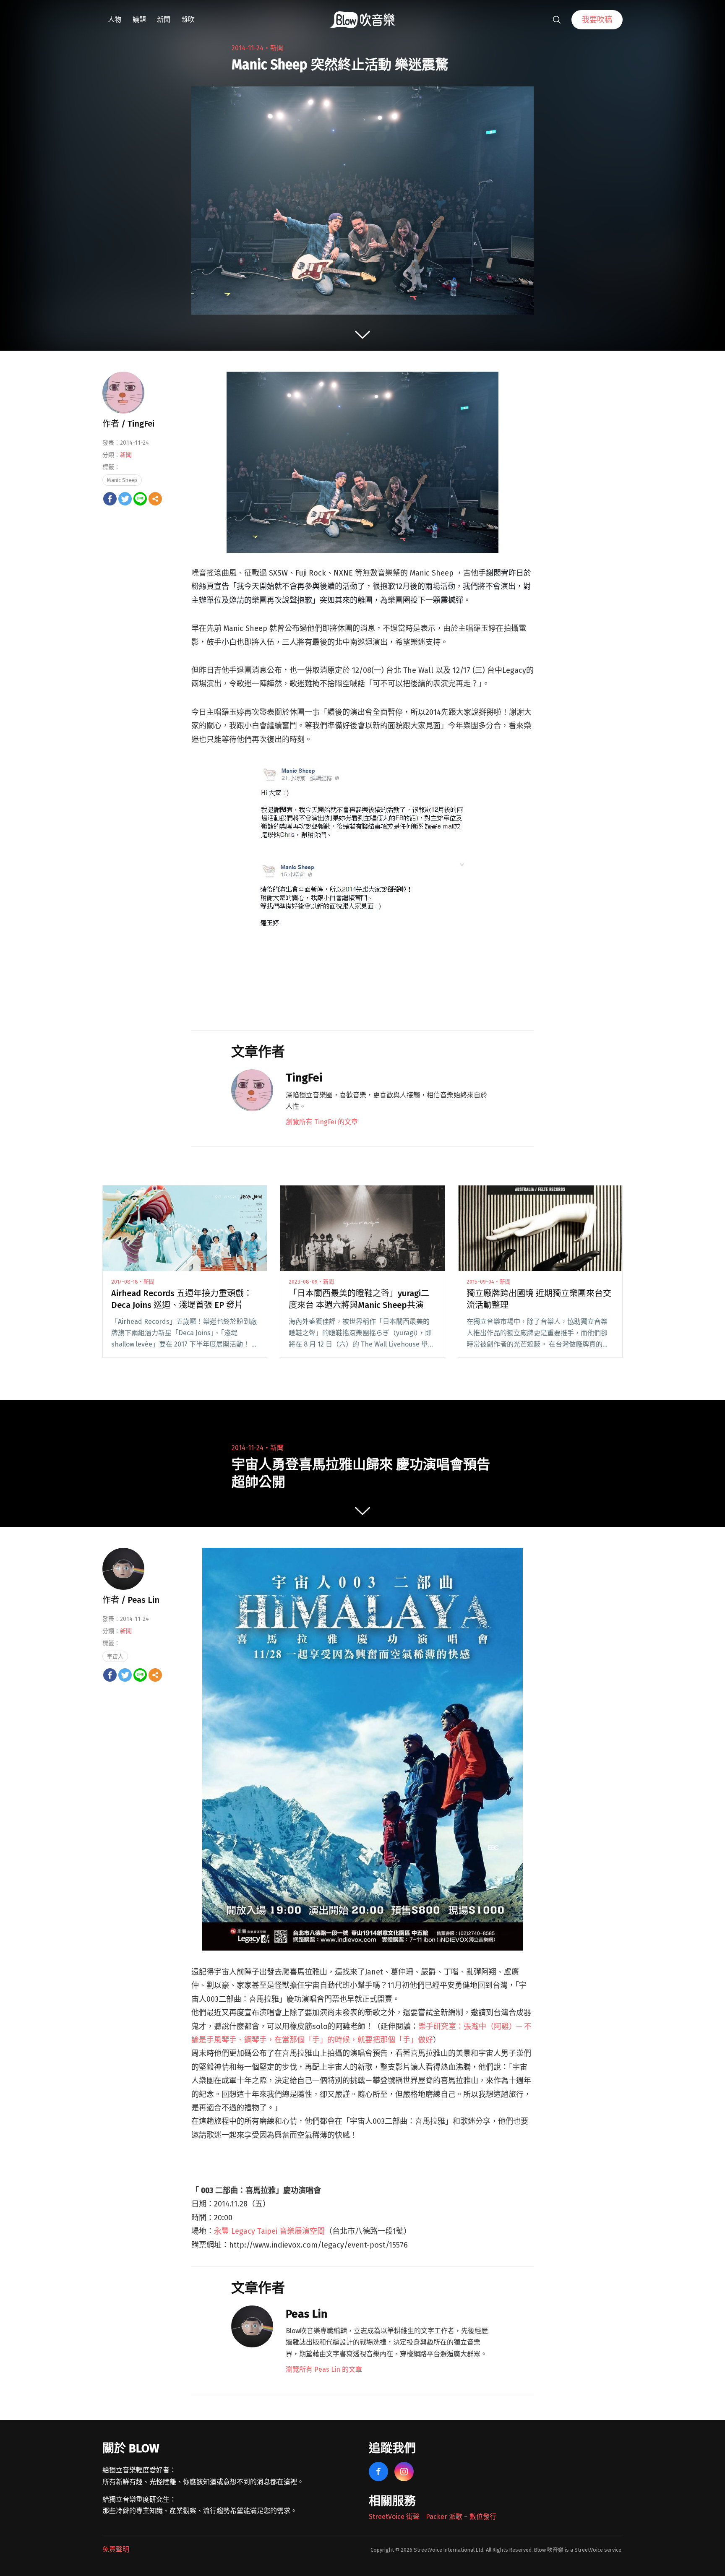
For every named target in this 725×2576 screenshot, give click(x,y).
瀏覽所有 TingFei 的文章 (322, 1122)
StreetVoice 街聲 (394, 2517)
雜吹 (188, 20)
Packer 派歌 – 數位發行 (461, 2517)
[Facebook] (110, 499)
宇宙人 (115, 1656)
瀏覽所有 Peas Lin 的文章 (324, 2369)
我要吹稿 (597, 20)
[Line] (140, 499)
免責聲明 (116, 2549)
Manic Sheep (122, 480)
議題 (139, 20)
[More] (155, 499)
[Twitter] (125, 499)
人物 (115, 20)
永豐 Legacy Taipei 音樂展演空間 (269, 2231)
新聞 (164, 20)
